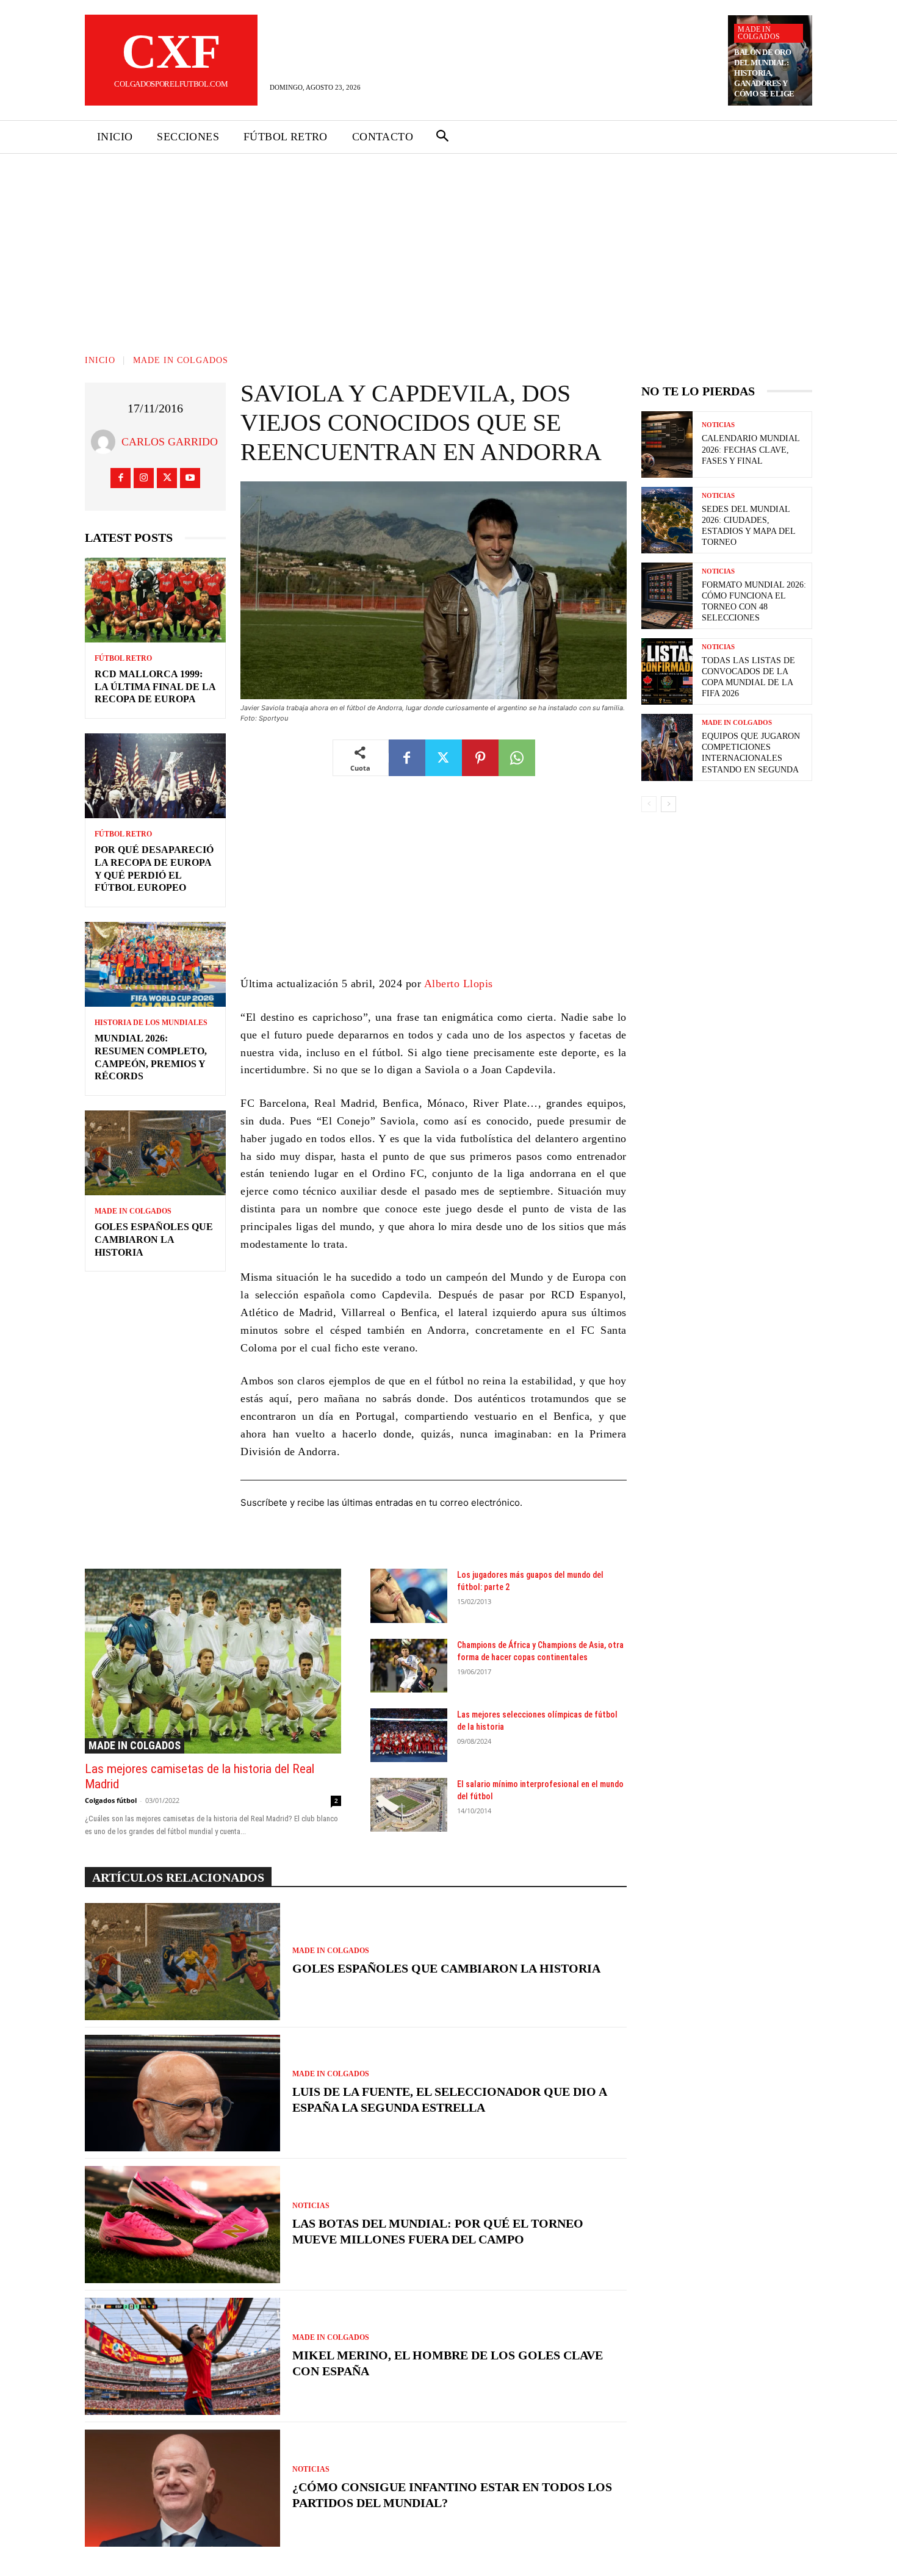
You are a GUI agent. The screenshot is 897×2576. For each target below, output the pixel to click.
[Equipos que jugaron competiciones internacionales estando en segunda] (667, 747)
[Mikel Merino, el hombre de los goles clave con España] (182, 2356)
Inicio (100, 360)
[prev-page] (649, 804)
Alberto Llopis (459, 984)
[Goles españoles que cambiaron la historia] (155, 1153)
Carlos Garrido (170, 442)
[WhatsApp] (517, 758)
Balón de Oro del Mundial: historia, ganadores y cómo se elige (764, 73)
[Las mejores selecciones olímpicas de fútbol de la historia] (409, 1735)
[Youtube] (190, 478)
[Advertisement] (448, 245)
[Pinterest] (480, 758)
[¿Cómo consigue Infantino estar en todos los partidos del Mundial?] (182, 2488)
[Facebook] (121, 478)
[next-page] (668, 804)
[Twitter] (167, 478)
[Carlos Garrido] (106, 442)
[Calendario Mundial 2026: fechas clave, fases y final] (667, 444)
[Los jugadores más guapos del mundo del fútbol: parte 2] (409, 1596)
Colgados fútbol (111, 1800)
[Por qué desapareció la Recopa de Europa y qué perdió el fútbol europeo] (155, 776)
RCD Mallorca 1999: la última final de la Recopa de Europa (155, 687)
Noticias (311, 2206)
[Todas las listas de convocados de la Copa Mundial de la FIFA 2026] (667, 671)
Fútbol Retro (123, 658)
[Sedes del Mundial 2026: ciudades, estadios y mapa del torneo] (667, 520)
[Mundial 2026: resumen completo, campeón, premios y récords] (155, 964)
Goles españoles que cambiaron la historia (154, 1239)
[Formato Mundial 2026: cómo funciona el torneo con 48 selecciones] (667, 596)
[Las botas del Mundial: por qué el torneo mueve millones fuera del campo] (182, 2225)
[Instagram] (144, 478)
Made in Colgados (759, 33)
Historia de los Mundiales (151, 1023)
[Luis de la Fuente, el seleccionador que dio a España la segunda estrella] (182, 2093)
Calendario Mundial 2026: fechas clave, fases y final (751, 449)
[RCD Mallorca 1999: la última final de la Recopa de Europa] (155, 600)
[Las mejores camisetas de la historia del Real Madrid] (213, 1661)
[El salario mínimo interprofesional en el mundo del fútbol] (409, 1805)
